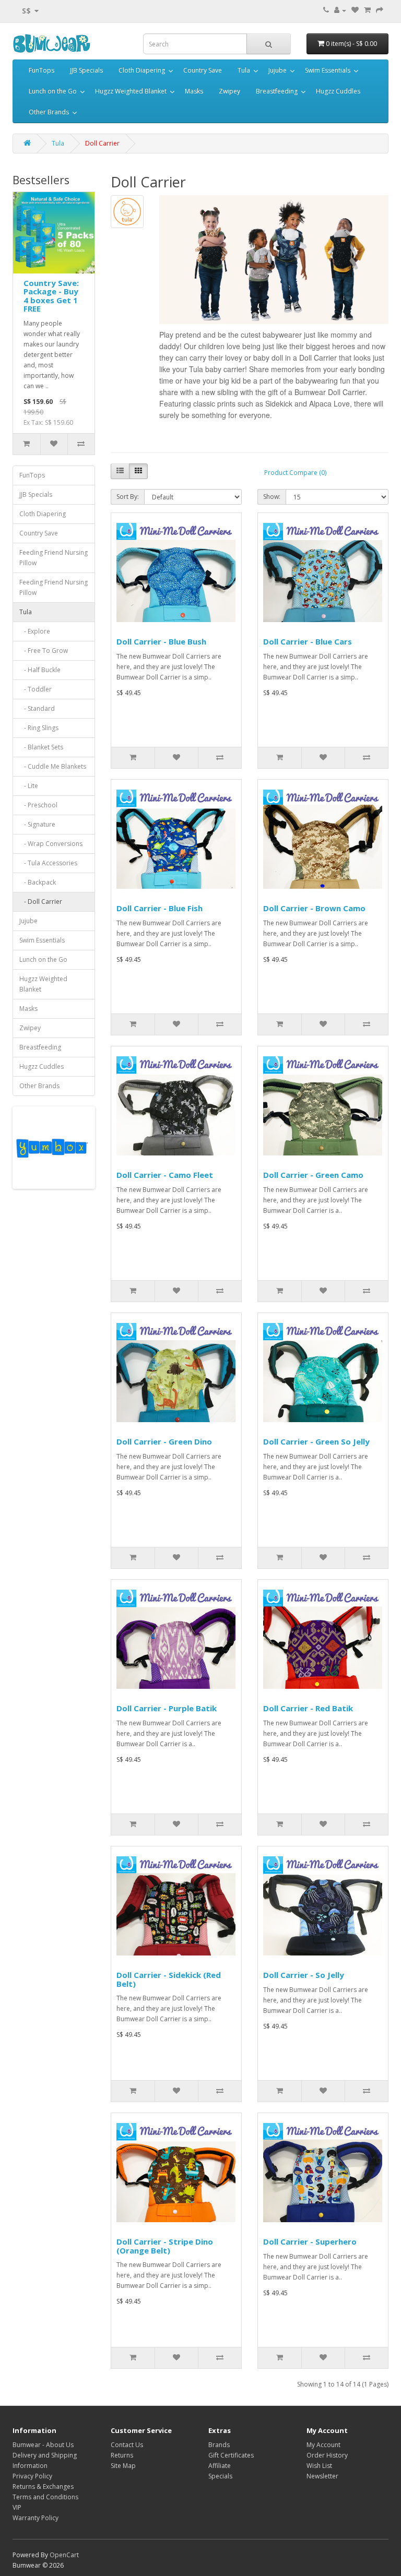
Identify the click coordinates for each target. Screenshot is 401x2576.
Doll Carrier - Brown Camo (314, 908)
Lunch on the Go (53, 91)
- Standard (37, 708)
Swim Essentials (328, 70)
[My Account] (340, 10)
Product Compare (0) (295, 473)
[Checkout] (380, 10)
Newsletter (322, 2476)
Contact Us (127, 2445)
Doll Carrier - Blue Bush (161, 641)
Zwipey (229, 91)
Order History (327, 2455)
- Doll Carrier (41, 902)
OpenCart (64, 2555)
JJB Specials (86, 70)
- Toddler (36, 689)
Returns (122, 2455)
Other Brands (49, 112)
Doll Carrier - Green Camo (313, 1175)
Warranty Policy (36, 2518)
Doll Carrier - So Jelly (304, 1975)
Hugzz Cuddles (338, 91)
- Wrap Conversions (51, 844)
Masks (194, 91)
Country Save (203, 70)
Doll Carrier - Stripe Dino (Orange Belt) (165, 2246)
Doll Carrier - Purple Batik (167, 1708)
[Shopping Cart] (367, 10)
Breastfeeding (277, 91)
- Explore (35, 631)
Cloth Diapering (142, 70)
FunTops (42, 70)
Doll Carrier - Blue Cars (308, 641)
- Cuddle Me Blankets (53, 766)
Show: (272, 497)
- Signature (37, 824)
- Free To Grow (44, 651)
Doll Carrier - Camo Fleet (165, 1175)
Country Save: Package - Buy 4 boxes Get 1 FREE (51, 296)
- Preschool (38, 805)
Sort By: (128, 497)
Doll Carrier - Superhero (310, 2241)
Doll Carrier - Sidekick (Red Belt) (169, 1979)
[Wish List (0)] (355, 10)
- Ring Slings (39, 728)
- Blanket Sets (41, 747)
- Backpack (38, 882)
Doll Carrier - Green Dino (164, 1441)
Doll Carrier (102, 143)
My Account (323, 2445)
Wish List (319, 2466)
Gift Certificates (231, 2455)
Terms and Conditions (45, 2497)
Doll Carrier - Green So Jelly (316, 1441)
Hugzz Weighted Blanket (131, 91)
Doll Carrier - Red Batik (308, 1708)
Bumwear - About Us (43, 2445)
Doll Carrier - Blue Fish (160, 908)
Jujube (278, 70)
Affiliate (220, 2466)
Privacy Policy (32, 2476)
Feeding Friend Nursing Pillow (54, 558)
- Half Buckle (40, 670)
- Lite (29, 786)
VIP (17, 2507)
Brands (219, 2445)
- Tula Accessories (48, 863)
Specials (220, 2476)
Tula (244, 70)
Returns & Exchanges (43, 2486)
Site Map (123, 2466)
